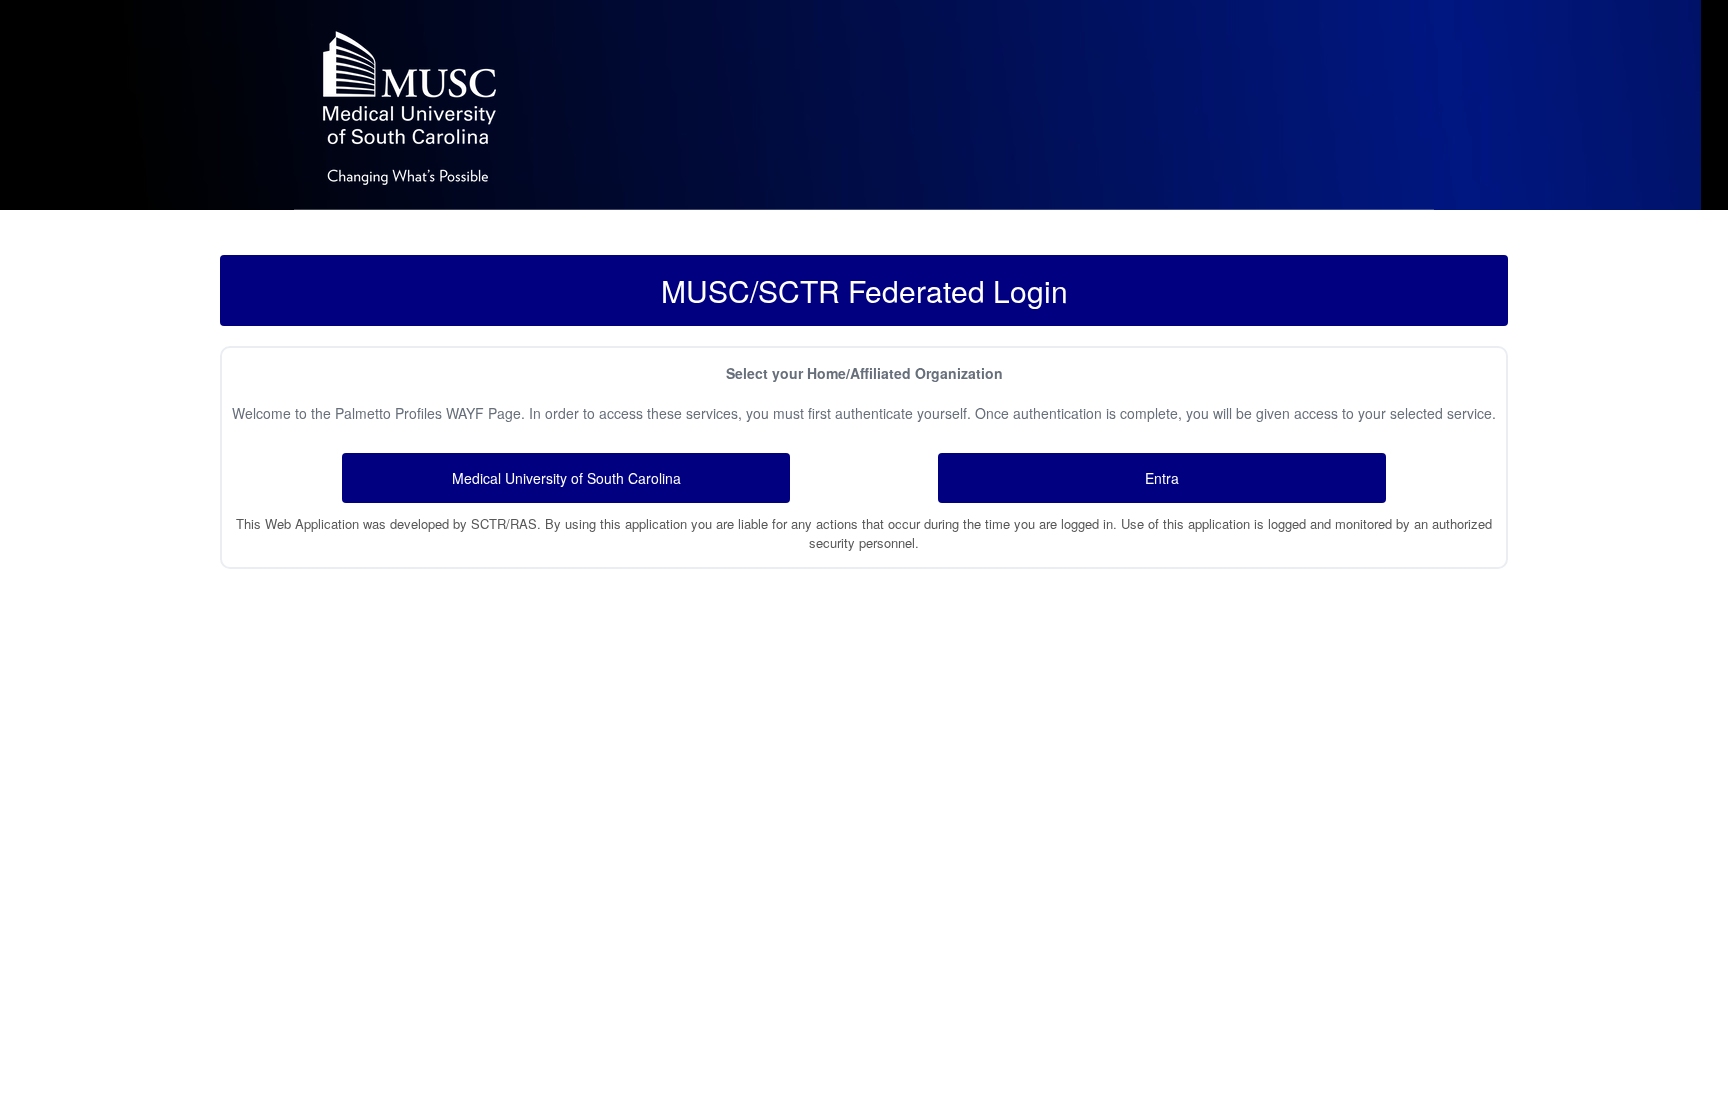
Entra (1162, 478)
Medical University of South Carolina (566, 478)
